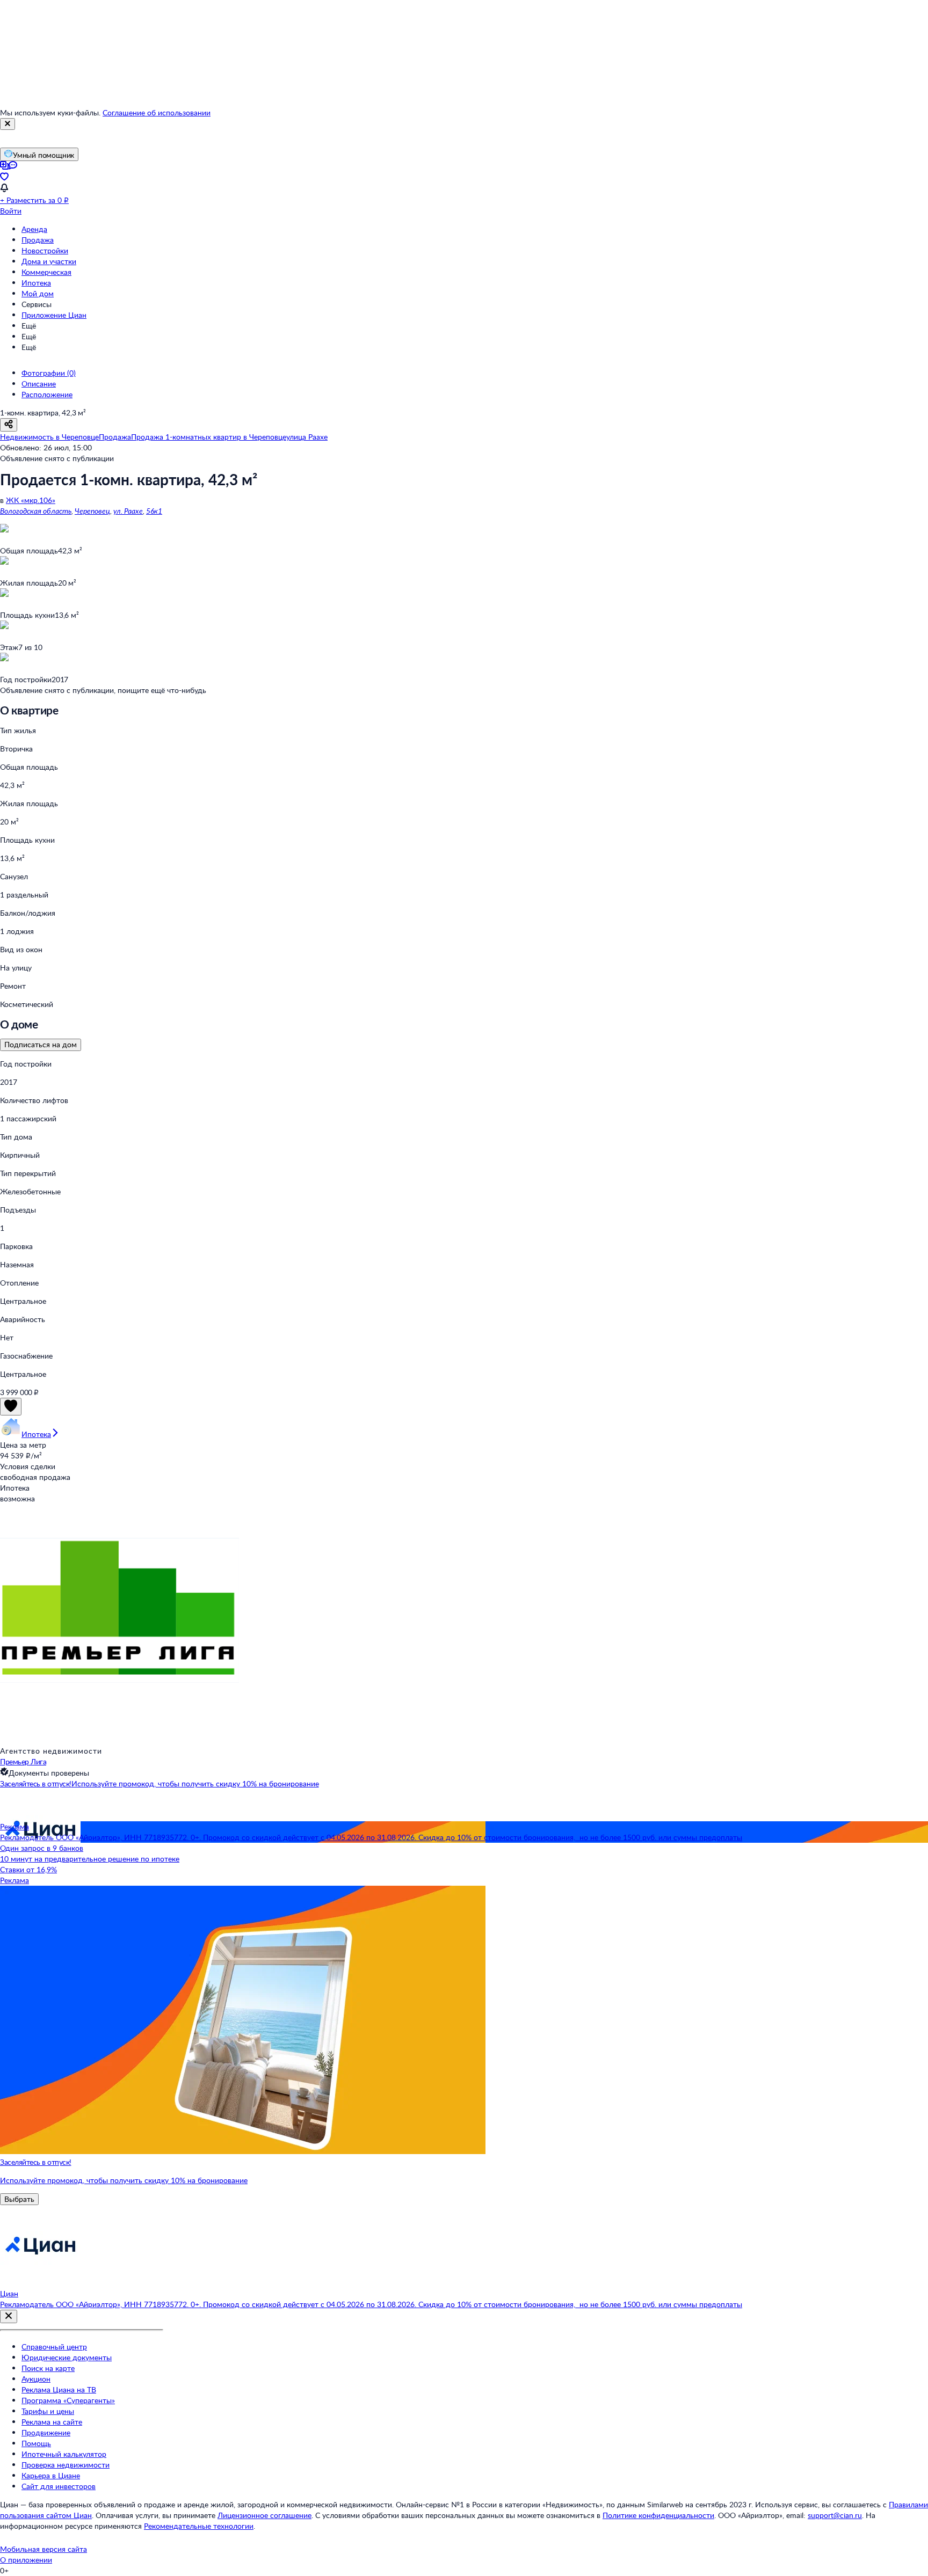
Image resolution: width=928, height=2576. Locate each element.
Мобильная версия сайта (44, 2549)
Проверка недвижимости (66, 2465)
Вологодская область (36, 511)
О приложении (26, 2560)
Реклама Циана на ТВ (59, 2389)
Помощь (36, 2443)
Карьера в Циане (51, 2475)
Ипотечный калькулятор (64, 2454)
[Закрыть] (8, 124)
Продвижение (46, 2432)
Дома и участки (49, 261)
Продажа (38, 240)
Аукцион (36, 2379)
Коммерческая (46, 272)
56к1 (154, 511)
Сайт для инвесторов (59, 2486)
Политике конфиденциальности (658, 2515)
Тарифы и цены (48, 2411)
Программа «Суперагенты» (68, 2400)
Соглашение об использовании (157, 112)
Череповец (92, 511)
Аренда (34, 229)
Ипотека (36, 283)
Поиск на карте (48, 2368)
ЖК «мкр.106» (31, 500)
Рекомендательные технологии (199, 2526)
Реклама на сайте (52, 2422)
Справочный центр (54, 2347)
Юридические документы (67, 2357)
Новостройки (45, 250)
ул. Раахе (128, 511)
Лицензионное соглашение (264, 2515)
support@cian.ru (835, 2515)
